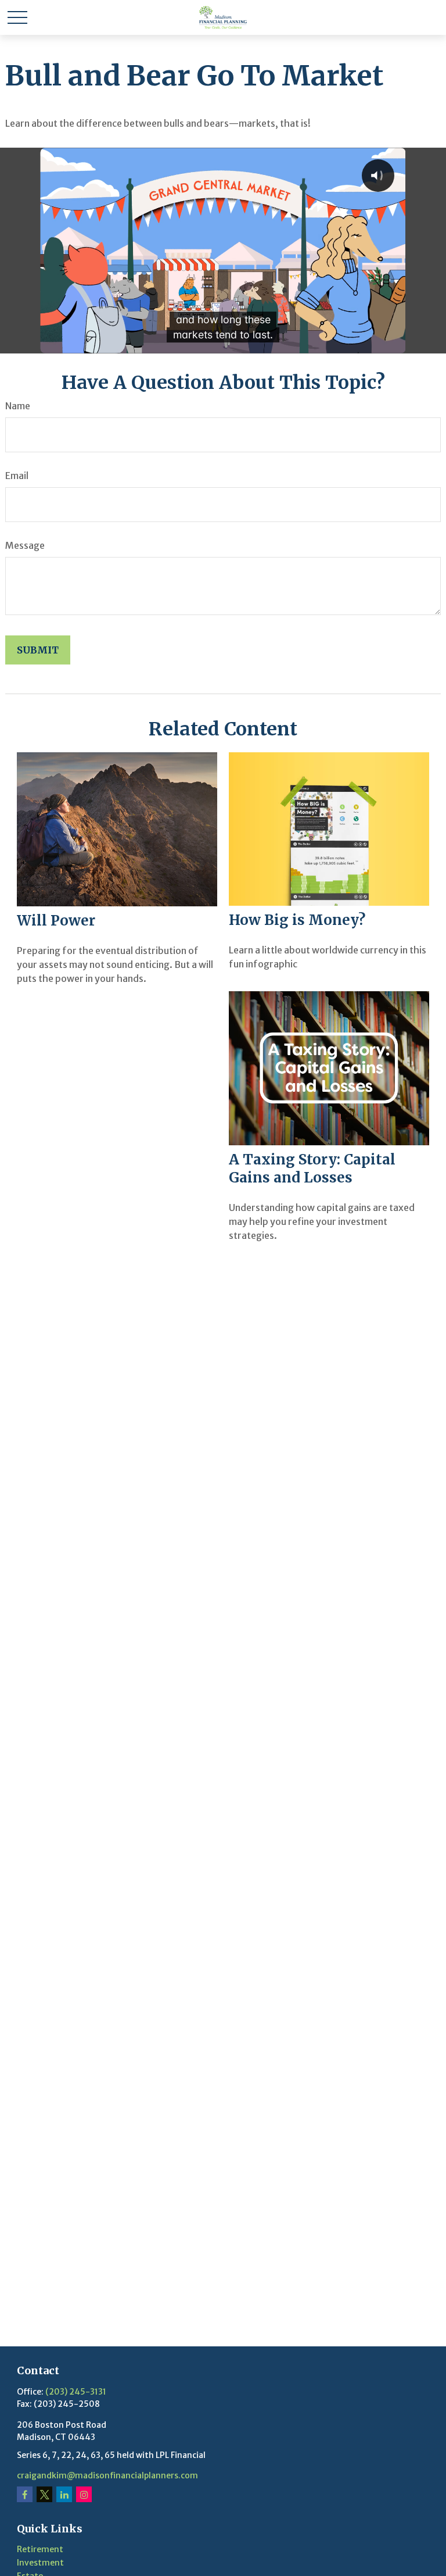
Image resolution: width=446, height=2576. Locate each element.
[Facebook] (25, 2494)
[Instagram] (84, 2494)
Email (17, 476)
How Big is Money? (297, 920)
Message (25, 545)
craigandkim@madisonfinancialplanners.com (107, 2475)
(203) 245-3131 (76, 2392)
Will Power (56, 921)
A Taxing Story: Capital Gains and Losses (312, 1169)
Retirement (40, 2549)
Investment (40, 2563)
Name (18, 406)
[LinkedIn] (64, 2494)
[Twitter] (44, 2494)
